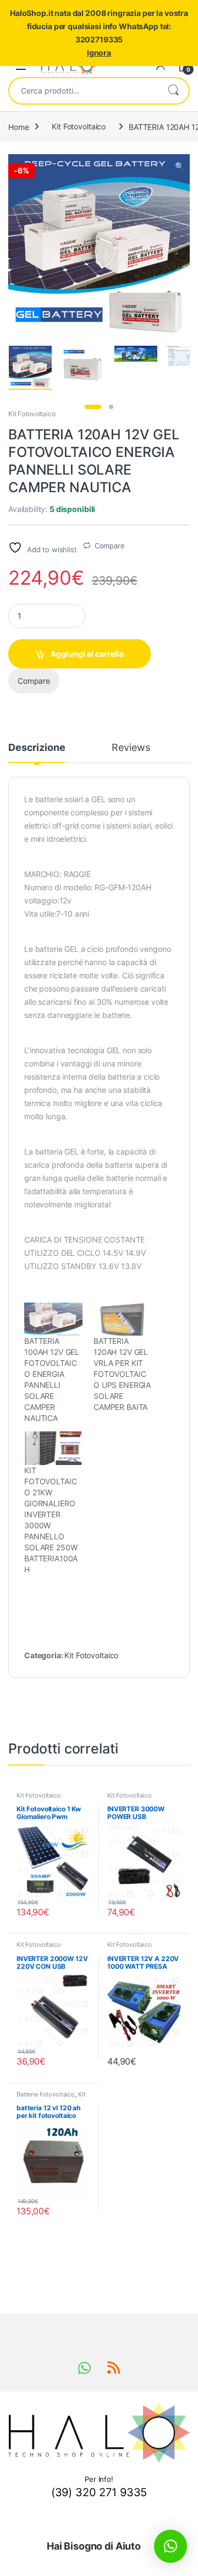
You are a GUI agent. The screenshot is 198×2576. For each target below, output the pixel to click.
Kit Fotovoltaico (79, 126)
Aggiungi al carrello (87, 654)
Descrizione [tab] (37, 748)
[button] (180, 166)
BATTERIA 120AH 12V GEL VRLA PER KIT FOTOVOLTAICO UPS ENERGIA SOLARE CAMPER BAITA (122, 1374)
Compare (110, 546)
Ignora (99, 53)
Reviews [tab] (131, 748)
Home (18, 126)
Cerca (173, 91)
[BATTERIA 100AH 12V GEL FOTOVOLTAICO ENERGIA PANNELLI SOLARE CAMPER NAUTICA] (53, 1319)
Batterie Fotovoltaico (46, 2094)
